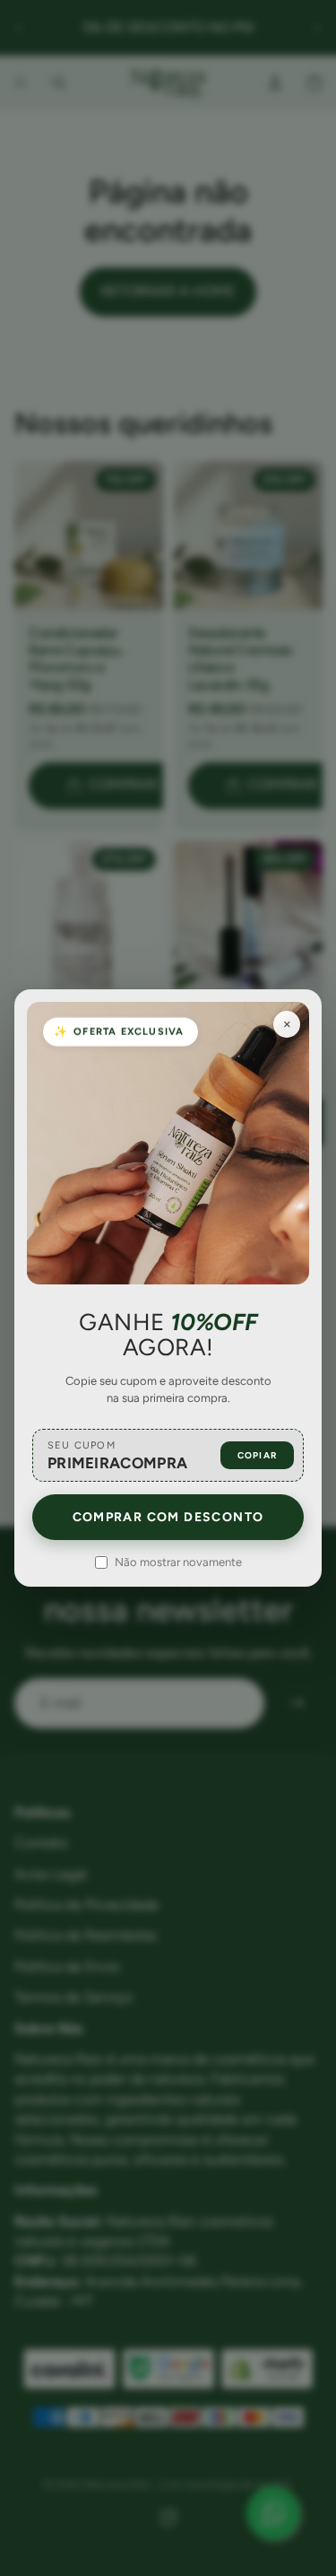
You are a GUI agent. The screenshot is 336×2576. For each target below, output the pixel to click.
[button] (168, 1455)
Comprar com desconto (168, 1517)
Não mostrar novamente (178, 1562)
